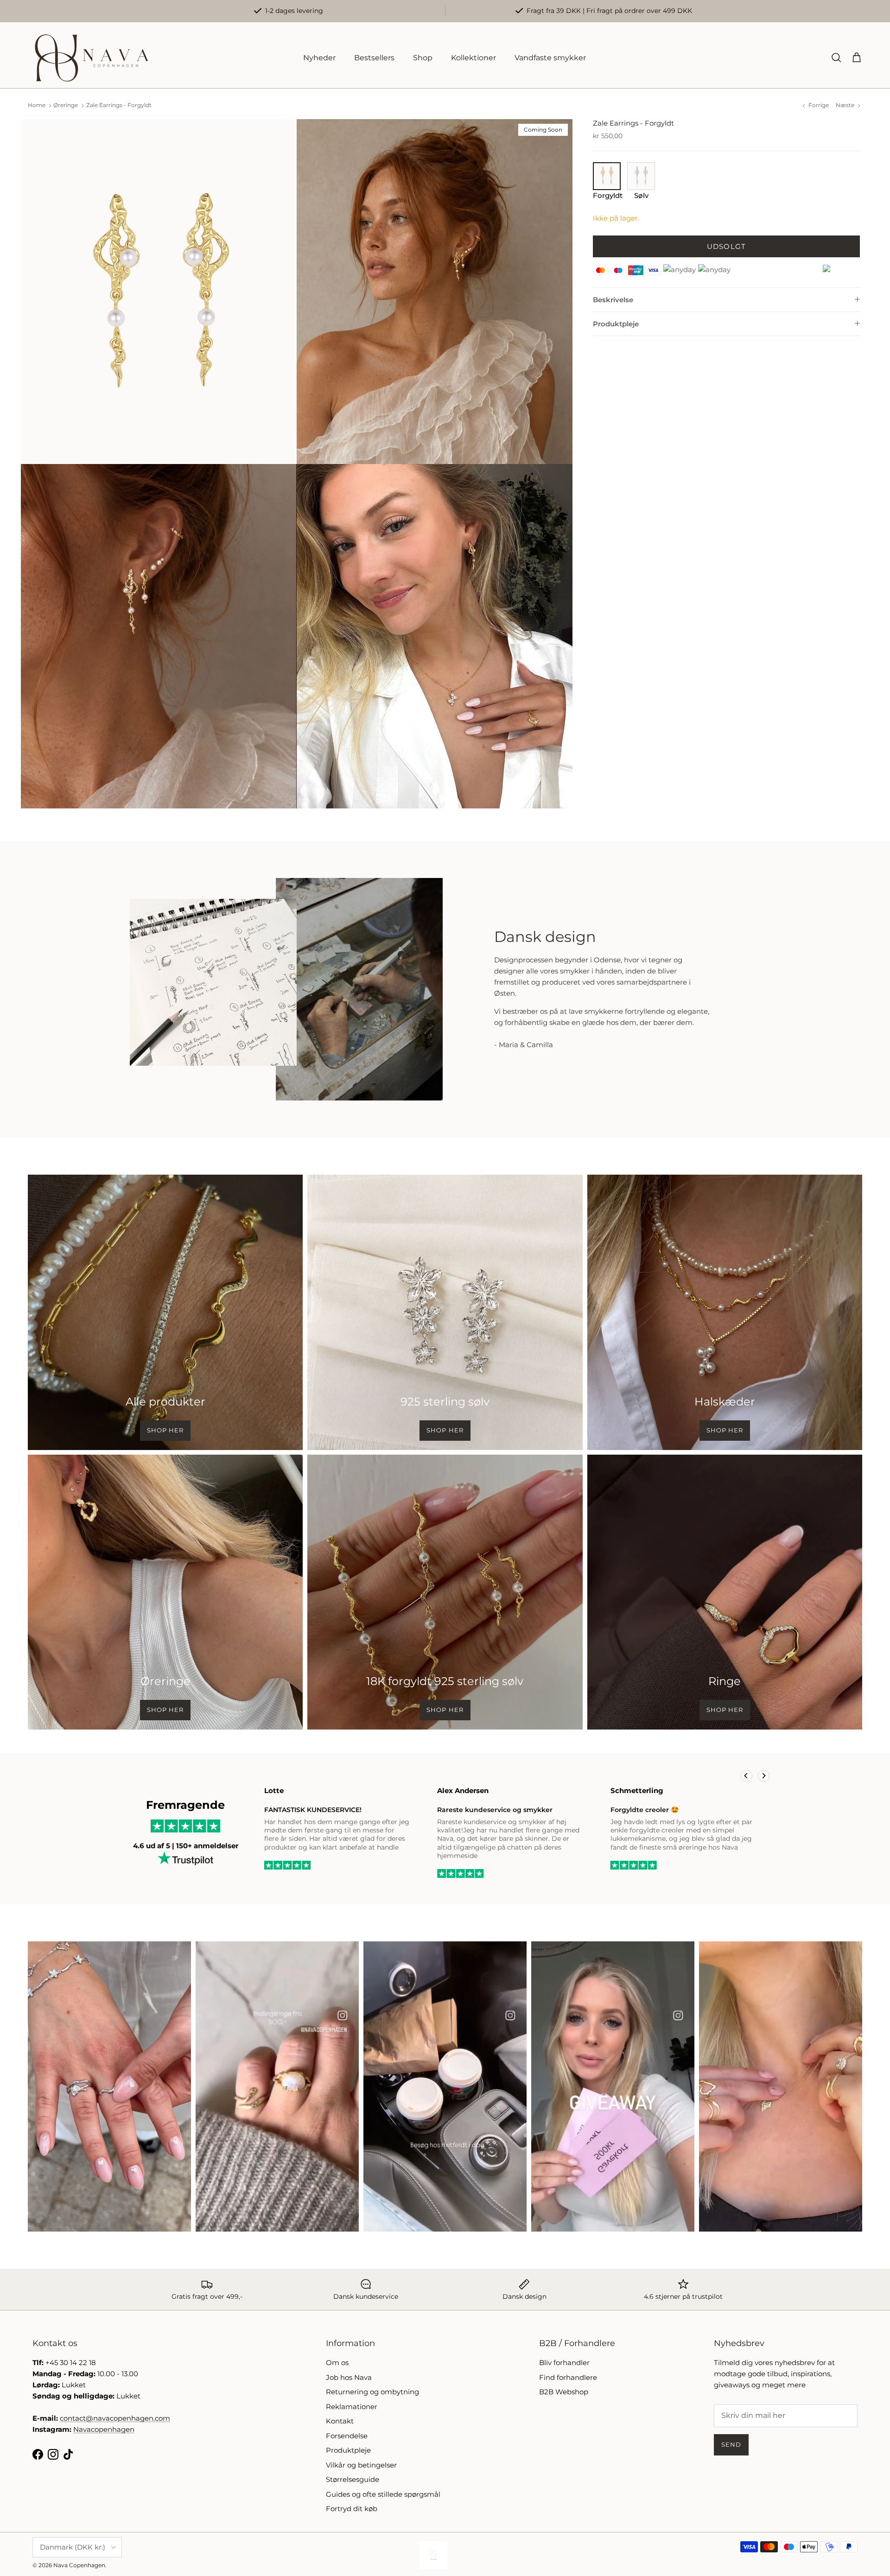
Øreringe (66, 105)
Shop (423, 58)
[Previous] (747, 1776)
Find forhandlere (568, 2377)
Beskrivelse (613, 300)
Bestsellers (374, 58)
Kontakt (340, 2421)
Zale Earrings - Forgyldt (119, 105)
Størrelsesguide (353, 2479)
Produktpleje (616, 324)
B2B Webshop (564, 2392)
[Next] (764, 1776)
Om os (337, 2363)
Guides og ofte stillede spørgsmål (383, 2494)
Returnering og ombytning (372, 2392)
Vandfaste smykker (550, 58)
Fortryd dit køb (352, 2509)
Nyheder (319, 58)
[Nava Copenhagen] (92, 58)
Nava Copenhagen (79, 2565)
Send (731, 2444)
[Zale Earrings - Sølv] (641, 187)
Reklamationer (352, 2407)
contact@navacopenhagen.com (115, 2418)
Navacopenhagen (104, 2429)
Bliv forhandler (564, 2363)
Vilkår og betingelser (361, 2465)
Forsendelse (347, 2436)
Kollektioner (474, 58)
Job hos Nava (349, 2377)
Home (37, 105)
